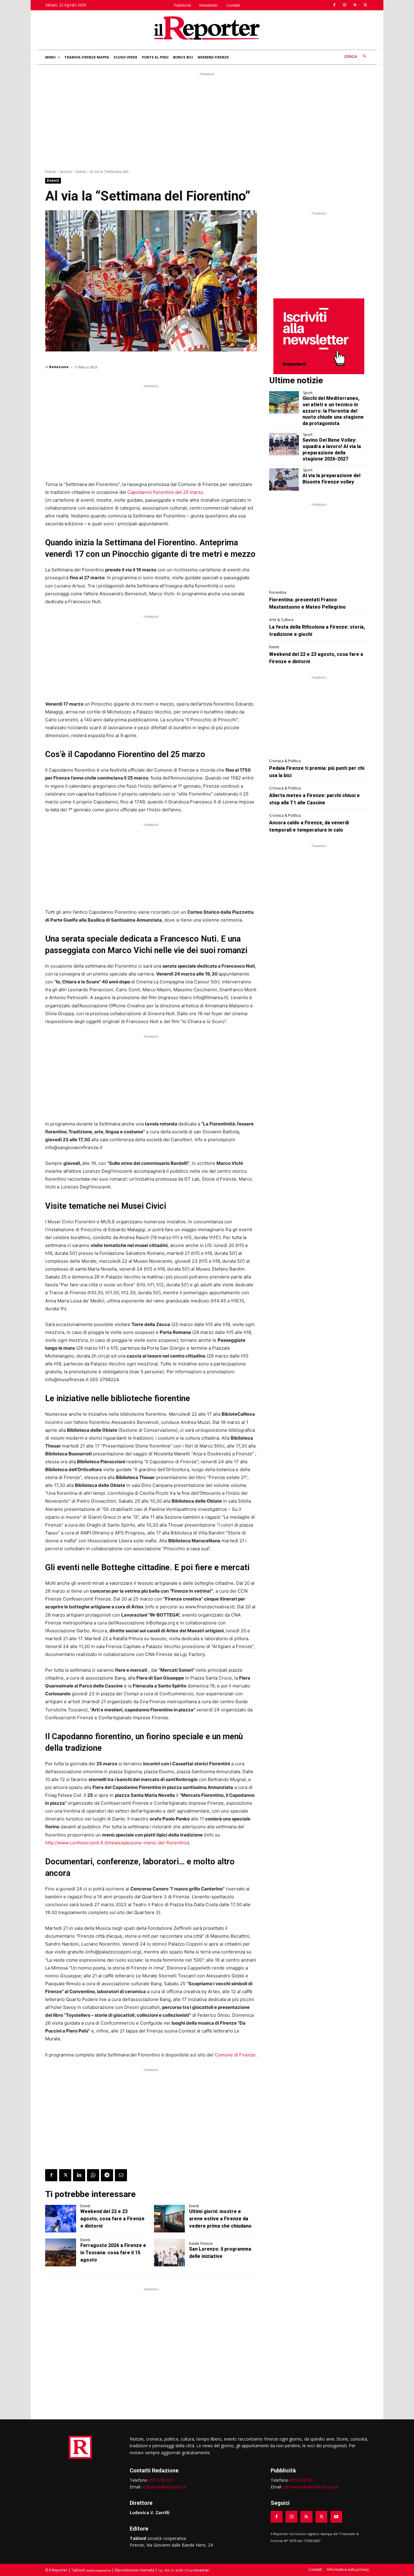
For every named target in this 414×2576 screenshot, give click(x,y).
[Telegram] (107, 2175)
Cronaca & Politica (285, 761)
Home (50, 172)
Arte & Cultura (281, 620)
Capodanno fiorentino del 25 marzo (165, 492)
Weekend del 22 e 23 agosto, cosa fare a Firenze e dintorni (112, 2219)
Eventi (81, 172)
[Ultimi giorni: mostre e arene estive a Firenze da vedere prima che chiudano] (169, 2219)
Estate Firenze (201, 2244)
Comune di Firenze (235, 2055)
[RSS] (355, 5)
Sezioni (66, 172)
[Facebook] (334, 5)
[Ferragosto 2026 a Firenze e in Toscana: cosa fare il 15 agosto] (61, 2252)
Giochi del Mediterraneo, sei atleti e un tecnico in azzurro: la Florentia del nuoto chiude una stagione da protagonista (333, 411)
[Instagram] (345, 5)
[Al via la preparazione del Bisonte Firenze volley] (284, 480)
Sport (308, 393)
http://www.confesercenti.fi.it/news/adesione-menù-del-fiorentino (116, 1843)
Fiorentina (278, 593)
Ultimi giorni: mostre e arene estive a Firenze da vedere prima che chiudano (220, 2219)
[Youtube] (336, 2517)
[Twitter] (365, 5)
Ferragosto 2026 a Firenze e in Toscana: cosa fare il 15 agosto (113, 2253)
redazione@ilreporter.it (164, 2487)
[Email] (121, 2175)
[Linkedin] (79, 2175)
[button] (357, 57)
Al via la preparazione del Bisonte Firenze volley (331, 479)
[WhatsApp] (93, 2175)
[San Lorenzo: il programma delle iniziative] (169, 2252)
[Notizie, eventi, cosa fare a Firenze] (207, 28)
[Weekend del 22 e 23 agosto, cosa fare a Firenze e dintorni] (61, 2219)
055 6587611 (162, 2480)
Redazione (59, 367)
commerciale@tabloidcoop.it (310, 2487)
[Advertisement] (207, 120)
